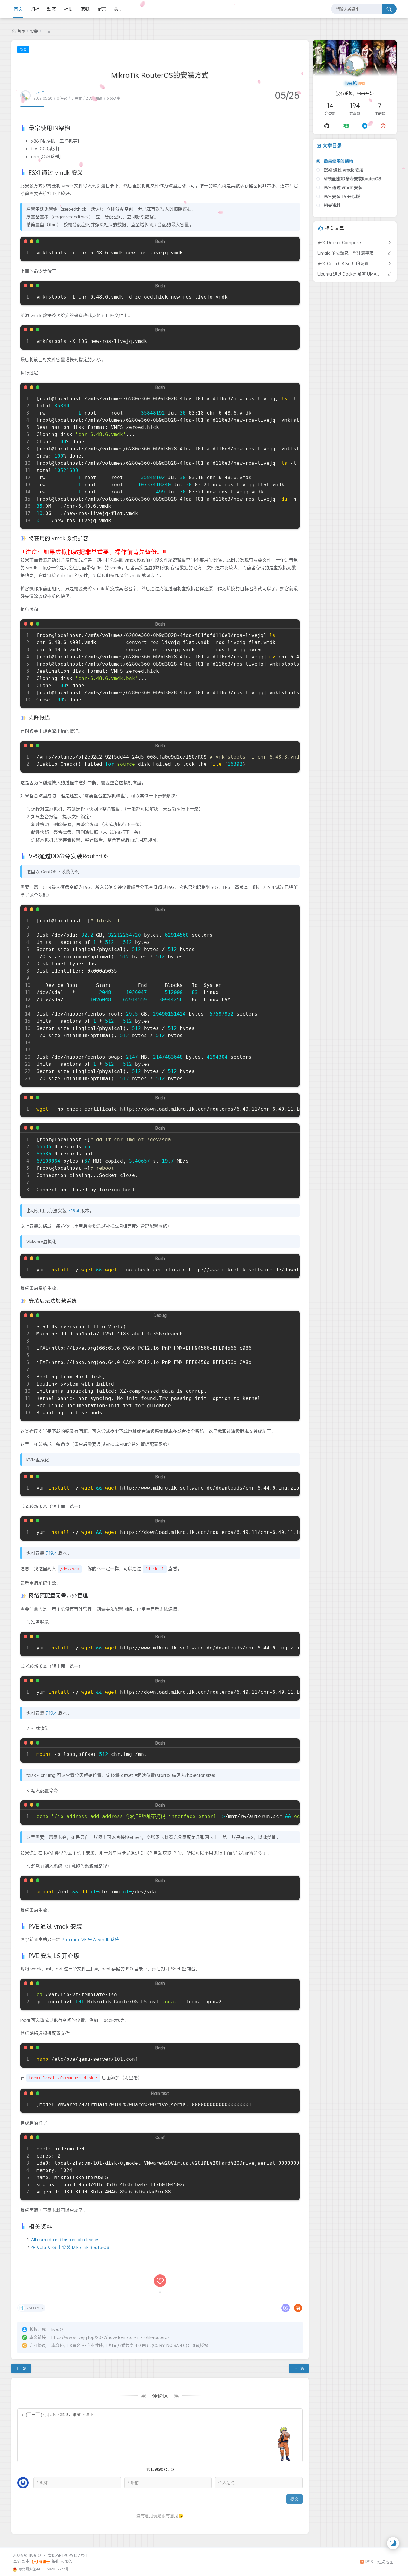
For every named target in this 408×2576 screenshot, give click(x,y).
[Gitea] (346, 126)
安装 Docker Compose (339, 243)
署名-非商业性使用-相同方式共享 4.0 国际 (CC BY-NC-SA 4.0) (130, 2345)
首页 (18, 9)
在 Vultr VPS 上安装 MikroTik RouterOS (70, 2247)
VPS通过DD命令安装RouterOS (352, 179)
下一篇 (299, 2368)
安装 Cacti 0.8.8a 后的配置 (343, 263)
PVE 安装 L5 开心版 (342, 197)
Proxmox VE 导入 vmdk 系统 (91, 1939)
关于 (119, 9)
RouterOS (34, 2308)
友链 (85, 9)
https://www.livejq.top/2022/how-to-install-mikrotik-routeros (110, 2337)
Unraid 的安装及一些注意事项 (346, 253)
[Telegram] (365, 126)
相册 (68, 9)
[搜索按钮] (389, 9)
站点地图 (385, 2562)
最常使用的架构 (338, 161)
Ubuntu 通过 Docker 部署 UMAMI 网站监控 (349, 274)
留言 (102, 9)
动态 (52, 9)
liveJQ (39, 93)
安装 (34, 31)
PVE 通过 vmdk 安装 (343, 188)
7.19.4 (73, 1210)
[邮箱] (383, 126)
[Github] (327, 126)
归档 (35, 9)
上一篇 (21, 2368)
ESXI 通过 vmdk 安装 (344, 170)
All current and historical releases (65, 2239)
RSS (368, 2562)
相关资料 (332, 205)
